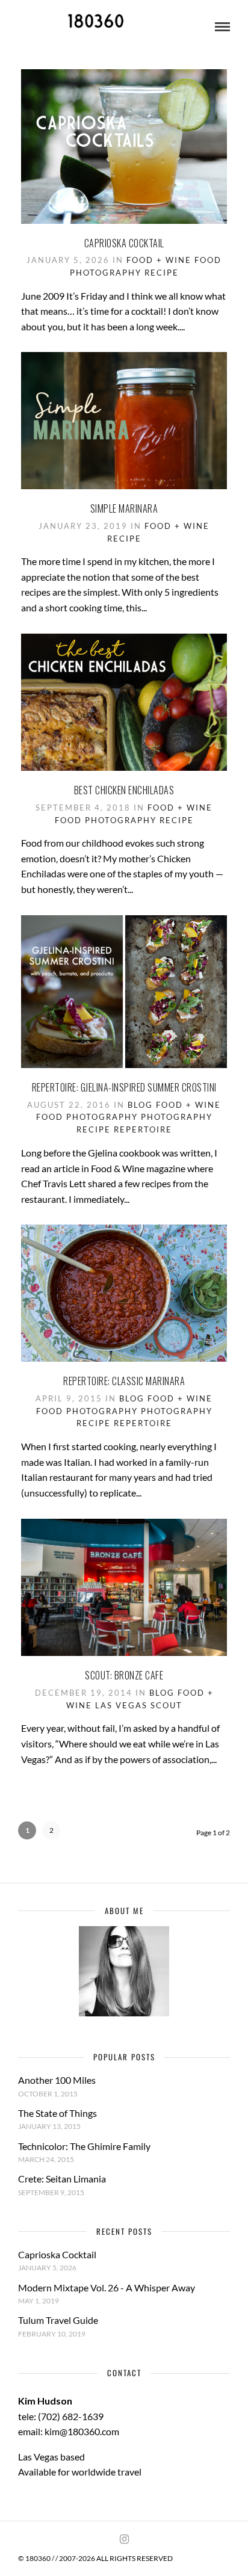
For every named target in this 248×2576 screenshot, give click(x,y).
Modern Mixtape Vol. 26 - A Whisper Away (107, 2287)
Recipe (162, 273)
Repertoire (143, 1129)
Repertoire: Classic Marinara (124, 1381)
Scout (166, 1705)
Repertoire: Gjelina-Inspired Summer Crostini (124, 1087)
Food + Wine (159, 260)
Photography (177, 1117)
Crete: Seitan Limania (62, 2179)
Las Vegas (121, 1705)
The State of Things (57, 2113)
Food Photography (106, 820)
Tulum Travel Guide (58, 2320)
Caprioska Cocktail (124, 243)
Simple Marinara (124, 508)
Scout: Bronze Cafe (124, 1675)
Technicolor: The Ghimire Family (84, 2146)
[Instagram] (124, 2539)
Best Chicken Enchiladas (124, 790)
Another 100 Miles (57, 2080)
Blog (140, 1105)
